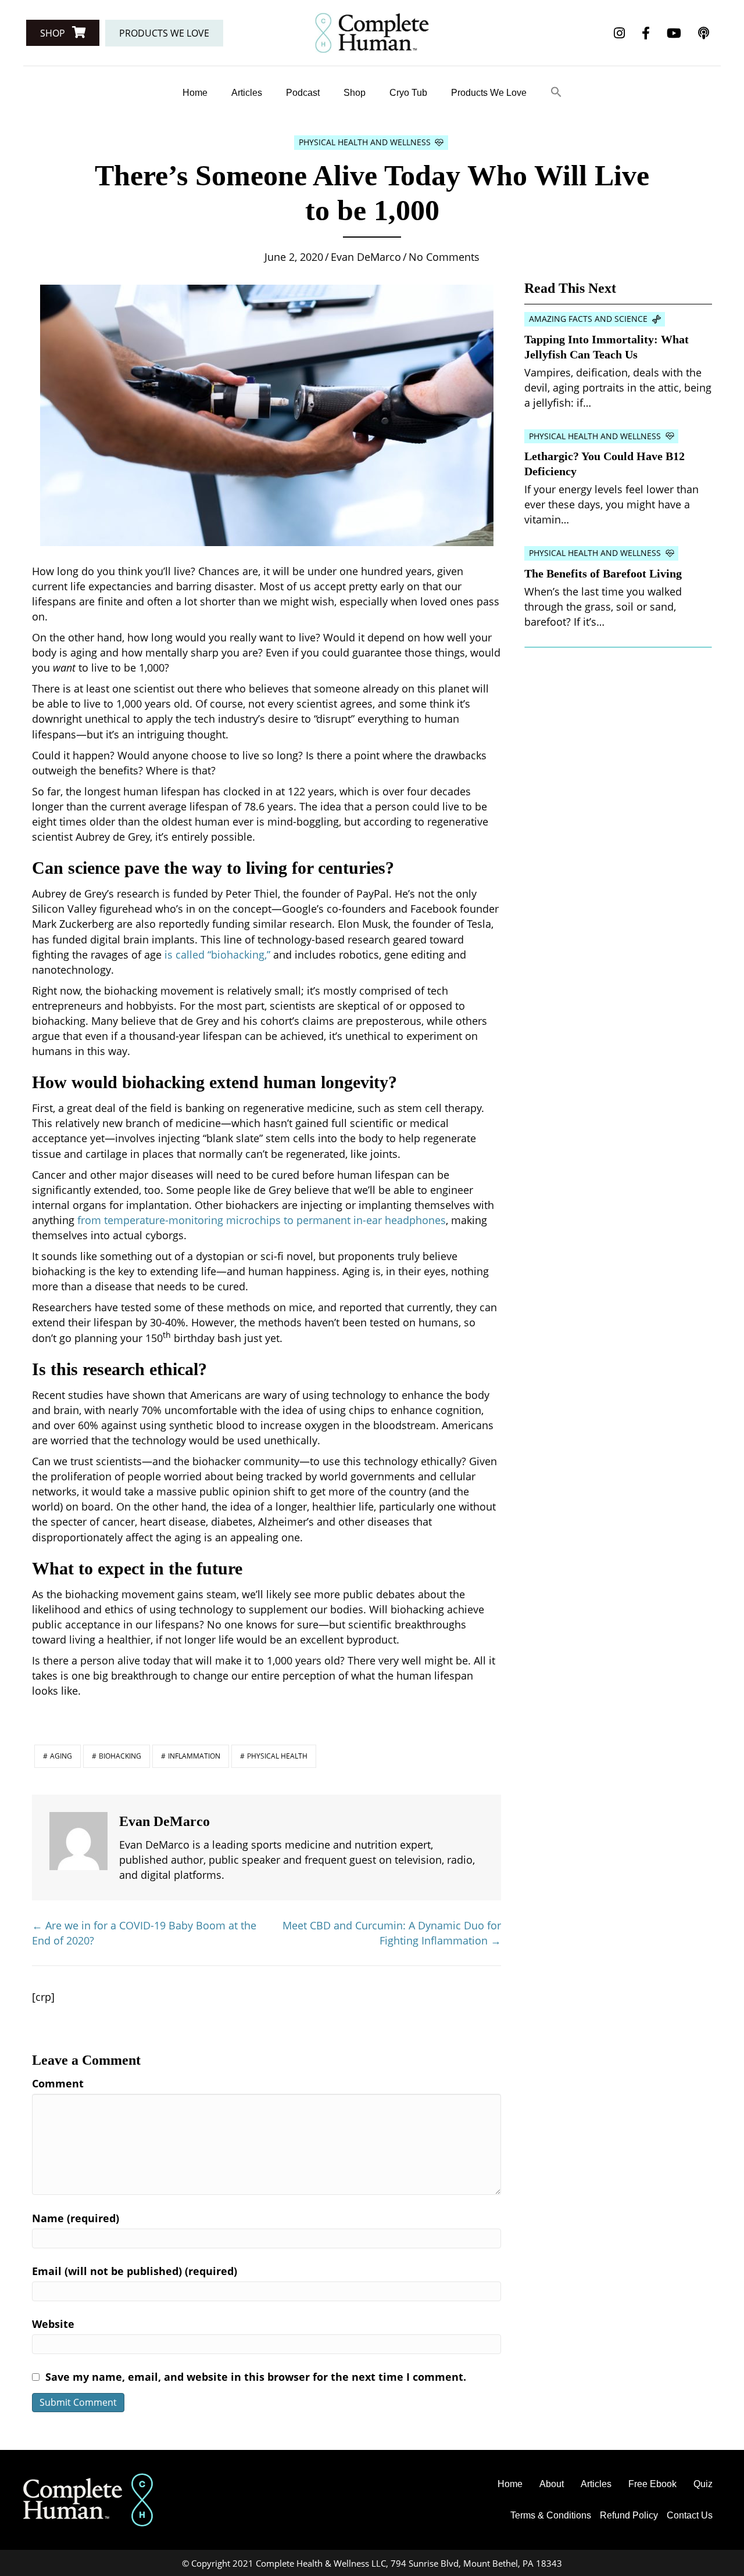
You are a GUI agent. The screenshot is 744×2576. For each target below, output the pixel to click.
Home (195, 93)
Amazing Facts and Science (588, 319)
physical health (277, 1756)
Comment (58, 2083)
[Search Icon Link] (556, 93)
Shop (355, 93)
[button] (63, 33)
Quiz (703, 2484)
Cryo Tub (408, 93)
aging (61, 1756)
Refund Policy (629, 2515)
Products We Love (489, 93)
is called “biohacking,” (217, 955)
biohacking (120, 1756)
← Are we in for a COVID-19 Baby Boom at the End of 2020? (144, 1933)
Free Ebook (652, 2484)
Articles (247, 93)
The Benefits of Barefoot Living (603, 573)
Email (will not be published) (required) (135, 2271)
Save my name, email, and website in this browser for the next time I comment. (256, 2377)
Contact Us (690, 2515)
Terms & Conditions (551, 2515)
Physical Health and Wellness (365, 142)
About (552, 2484)
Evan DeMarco (366, 257)
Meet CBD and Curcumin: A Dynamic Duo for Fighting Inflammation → (392, 1933)
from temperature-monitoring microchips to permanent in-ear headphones (262, 1220)
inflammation (194, 1756)
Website (53, 2324)
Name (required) (76, 2218)
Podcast (303, 93)
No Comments (444, 257)
